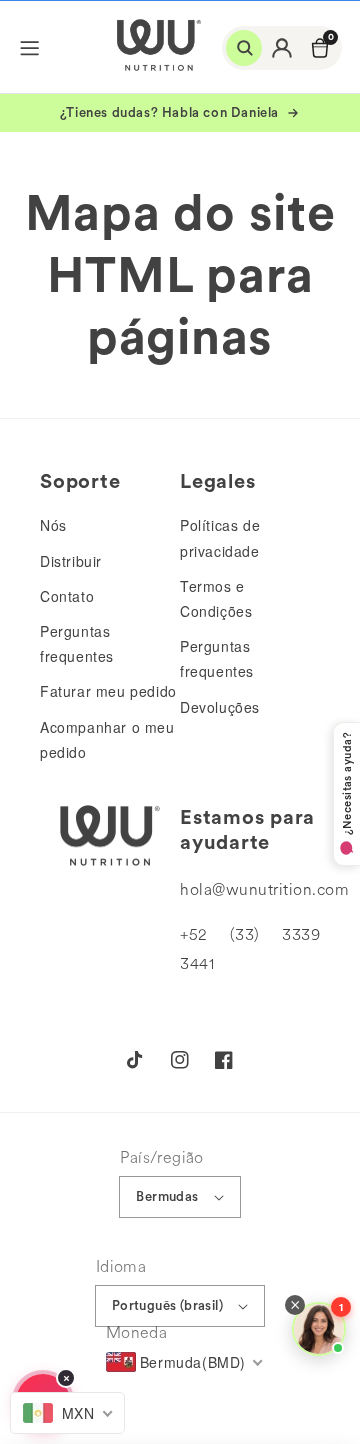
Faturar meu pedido (108, 691)
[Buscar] (244, 48)
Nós (53, 525)
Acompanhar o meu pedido (107, 739)
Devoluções (220, 707)
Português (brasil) (167, 1305)
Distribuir (71, 561)
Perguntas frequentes (77, 643)
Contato (67, 596)
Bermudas (167, 1196)
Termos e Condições (216, 598)
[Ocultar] (66, 1378)
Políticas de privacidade (220, 537)
